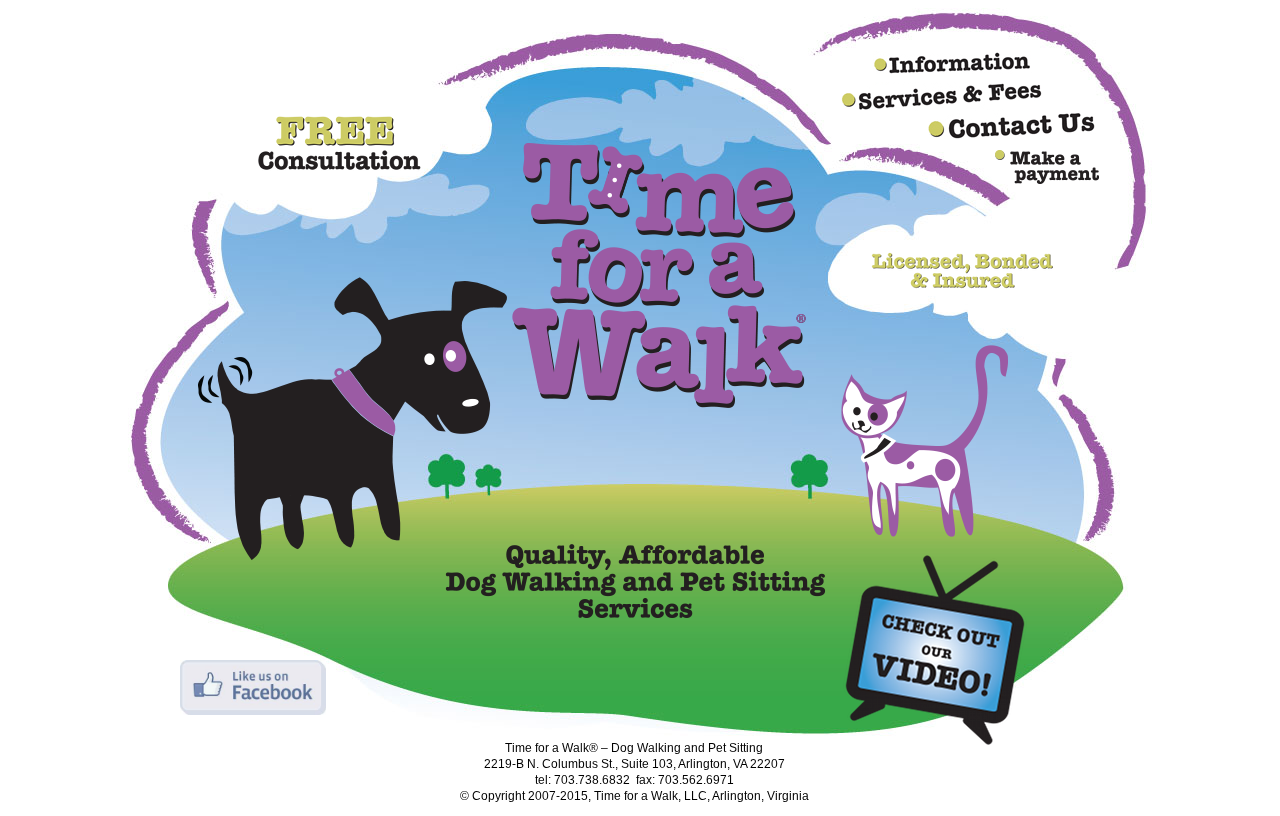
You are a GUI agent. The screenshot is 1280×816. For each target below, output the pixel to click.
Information (952, 62)
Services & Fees (942, 96)
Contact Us (1012, 125)
